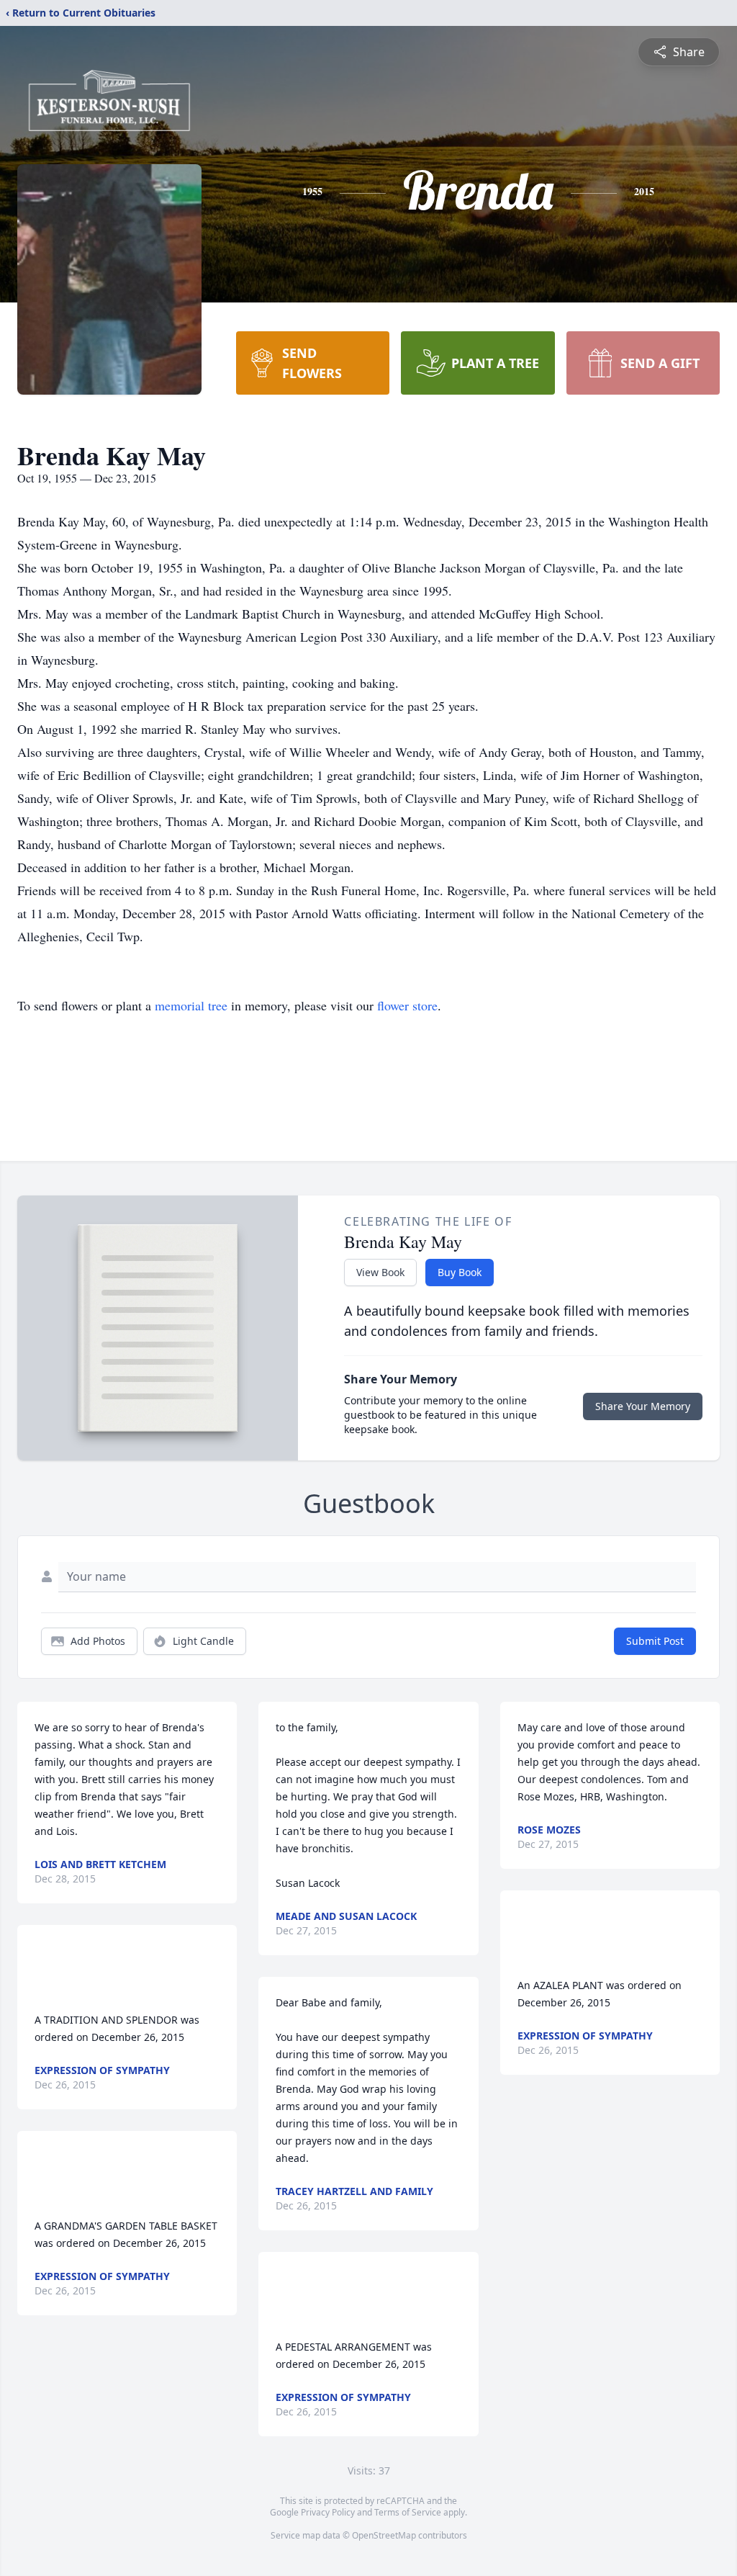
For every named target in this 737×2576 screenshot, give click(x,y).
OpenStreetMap (384, 2535)
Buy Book (460, 1272)
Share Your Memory (643, 1406)
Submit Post (655, 1641)
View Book (380, 1272)
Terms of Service (408, 2512)
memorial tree (191, 1005)
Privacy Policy (328, 2512)
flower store (407, 1005)
